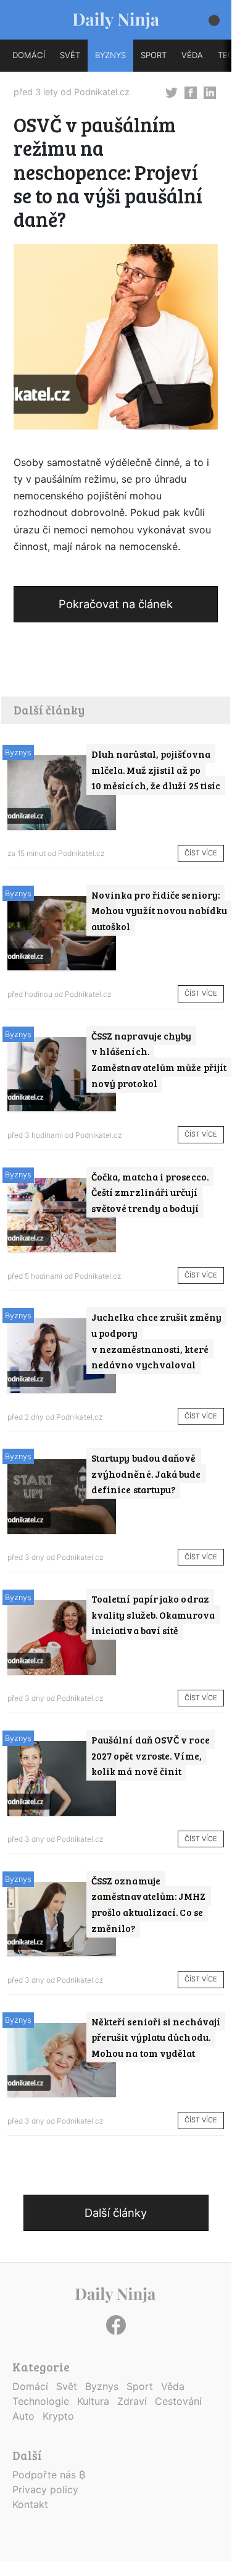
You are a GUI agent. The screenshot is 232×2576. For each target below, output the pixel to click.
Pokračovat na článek (116, 604)
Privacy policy (45, 2489)
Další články (116, 2213)
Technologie (41, 2401)
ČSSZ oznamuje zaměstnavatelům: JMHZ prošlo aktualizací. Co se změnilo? (149, 1904)
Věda (173, 2386)
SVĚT (70, 55)
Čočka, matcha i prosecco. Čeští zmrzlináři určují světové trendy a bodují (150, 1192)
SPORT (154, 55)
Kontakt (30, 2504)
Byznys (18, 752)
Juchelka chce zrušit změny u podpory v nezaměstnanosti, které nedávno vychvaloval (156, 1341)
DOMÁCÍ (29, 55)
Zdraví (132, 2401)
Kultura (93, 2401)
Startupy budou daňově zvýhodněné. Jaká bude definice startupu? (146, 1473)
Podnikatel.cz (102, 92)
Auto (23, 2416)
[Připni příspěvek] (172, 92)
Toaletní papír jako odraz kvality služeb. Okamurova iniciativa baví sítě (153, 1614)
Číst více (201, 853)
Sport (140, 2386)
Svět (67, 2386)
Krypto (58, 2416)
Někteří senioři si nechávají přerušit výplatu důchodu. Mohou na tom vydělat (156, 2037)
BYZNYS (110, 55)
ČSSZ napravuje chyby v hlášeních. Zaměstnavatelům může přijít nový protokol (159, 1059)
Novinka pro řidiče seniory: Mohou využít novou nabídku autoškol (159, 910)
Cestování (178, 2401)
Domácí (30, 2386)
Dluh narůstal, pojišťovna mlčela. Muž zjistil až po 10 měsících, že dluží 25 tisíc (156, 769)
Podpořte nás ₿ (49, 2475)
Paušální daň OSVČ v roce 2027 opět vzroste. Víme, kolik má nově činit (151, 1755)
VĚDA (192, 55)
